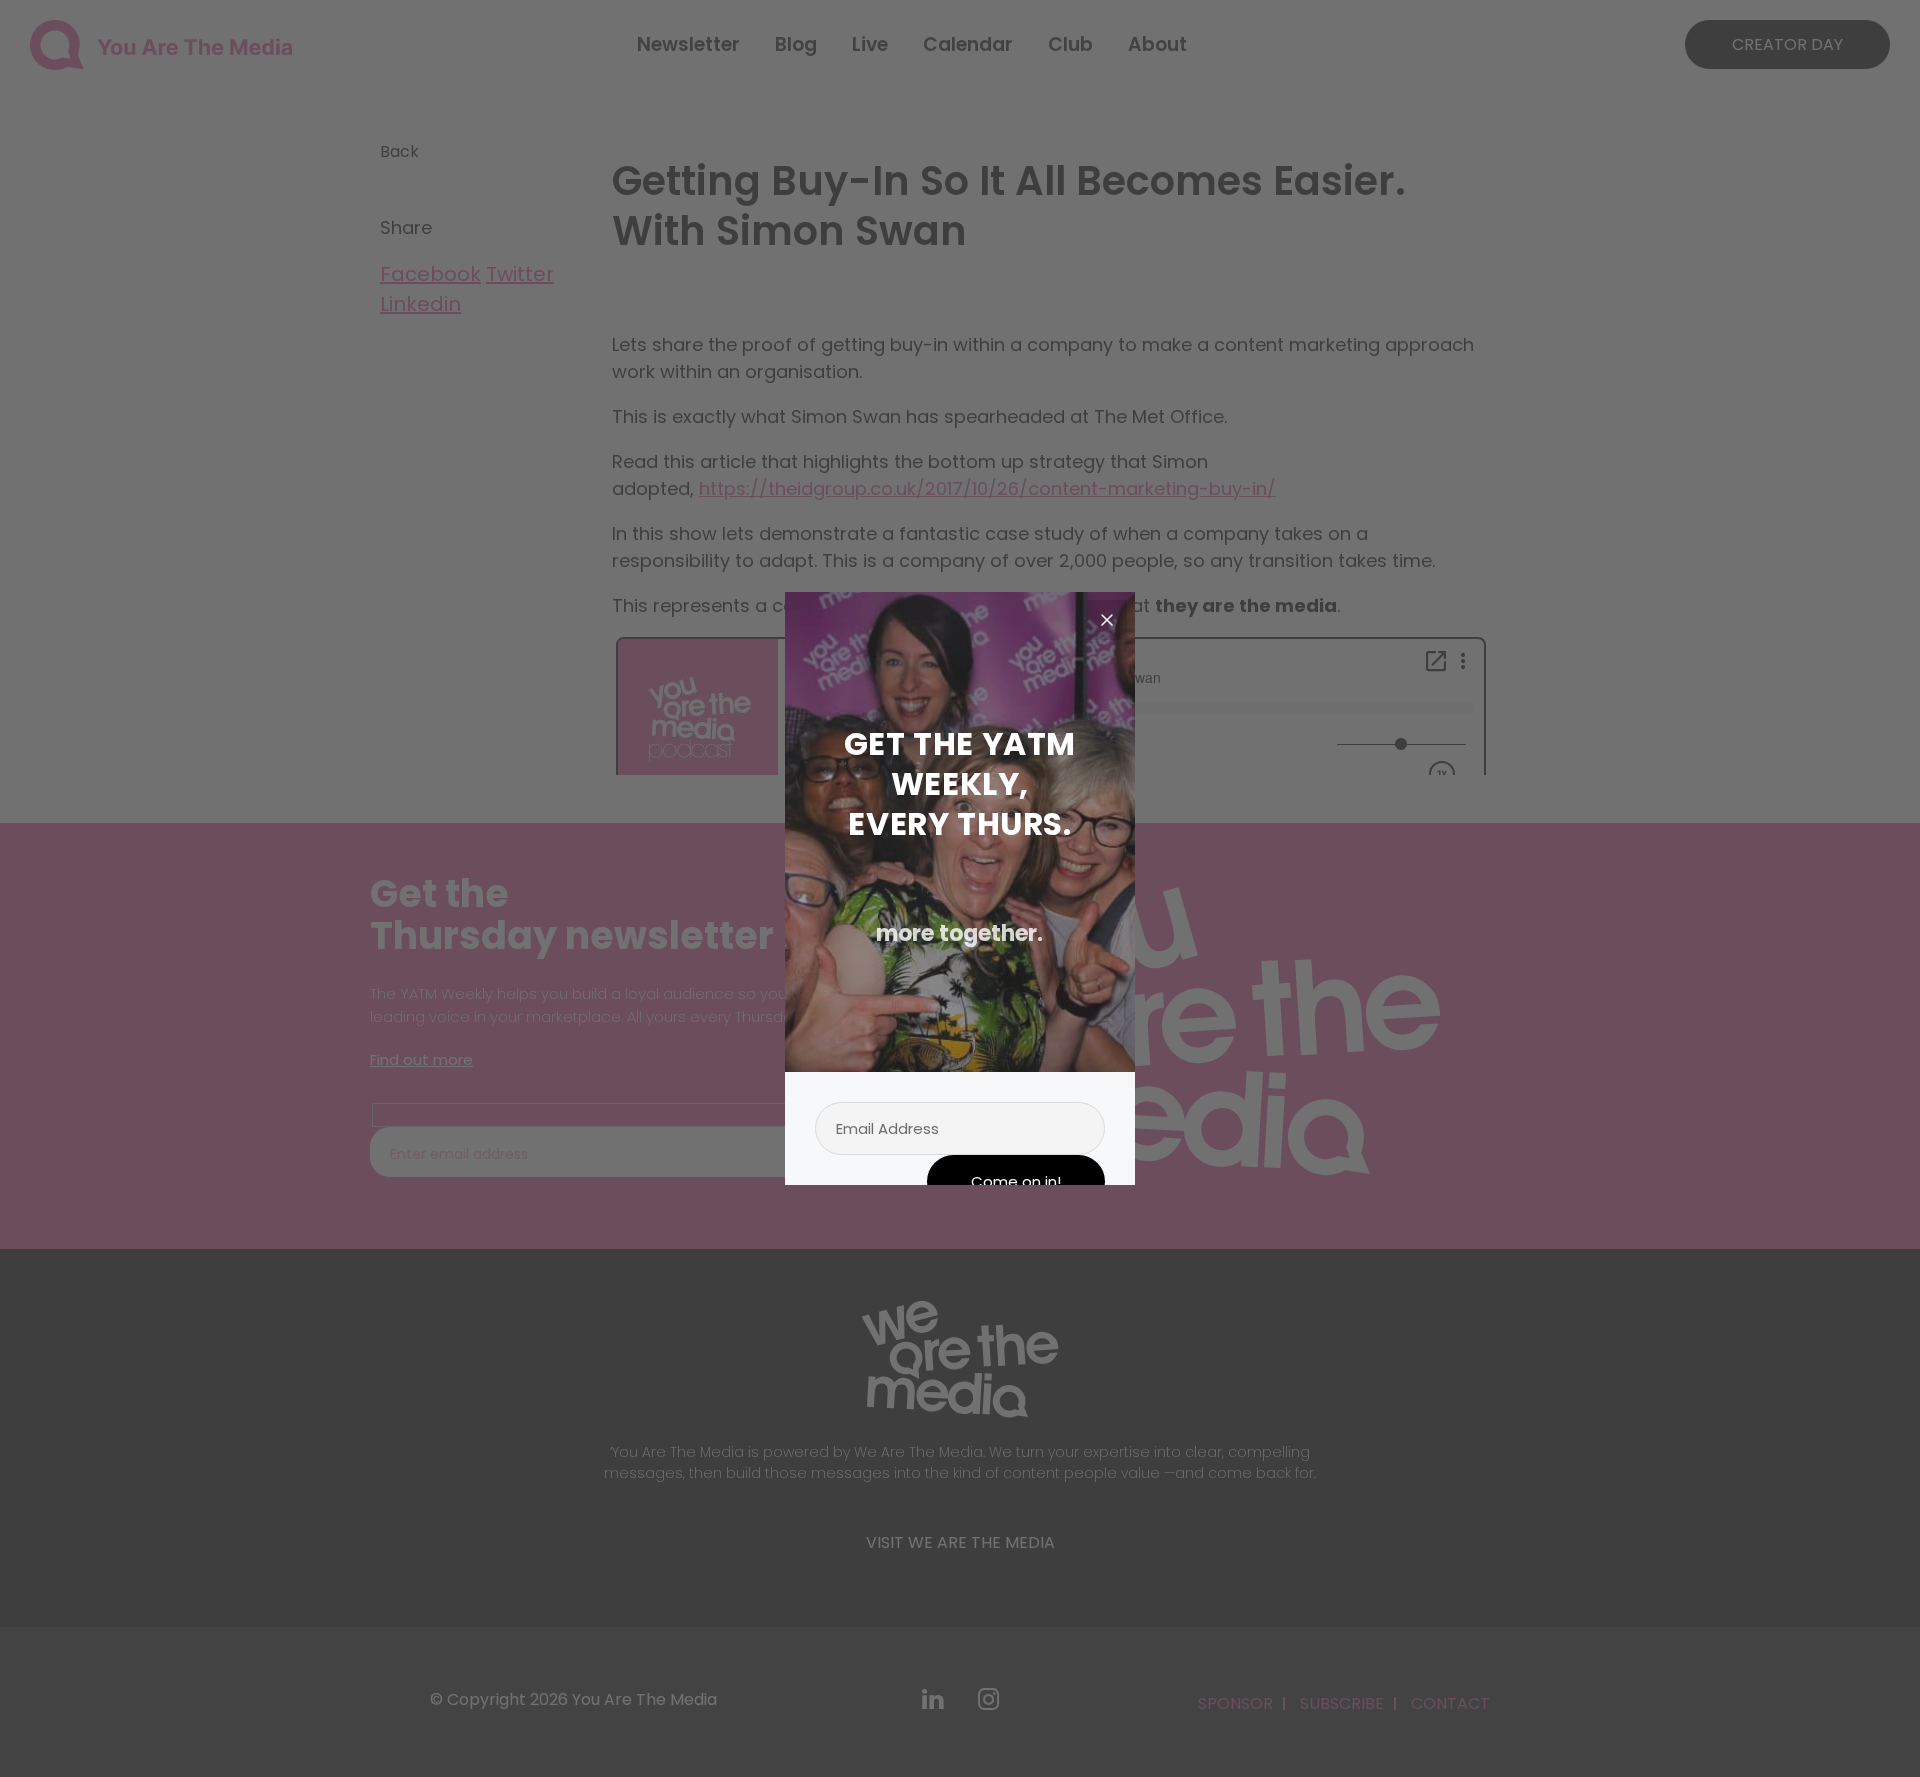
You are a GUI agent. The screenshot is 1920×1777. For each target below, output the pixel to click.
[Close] (1107, 620)
